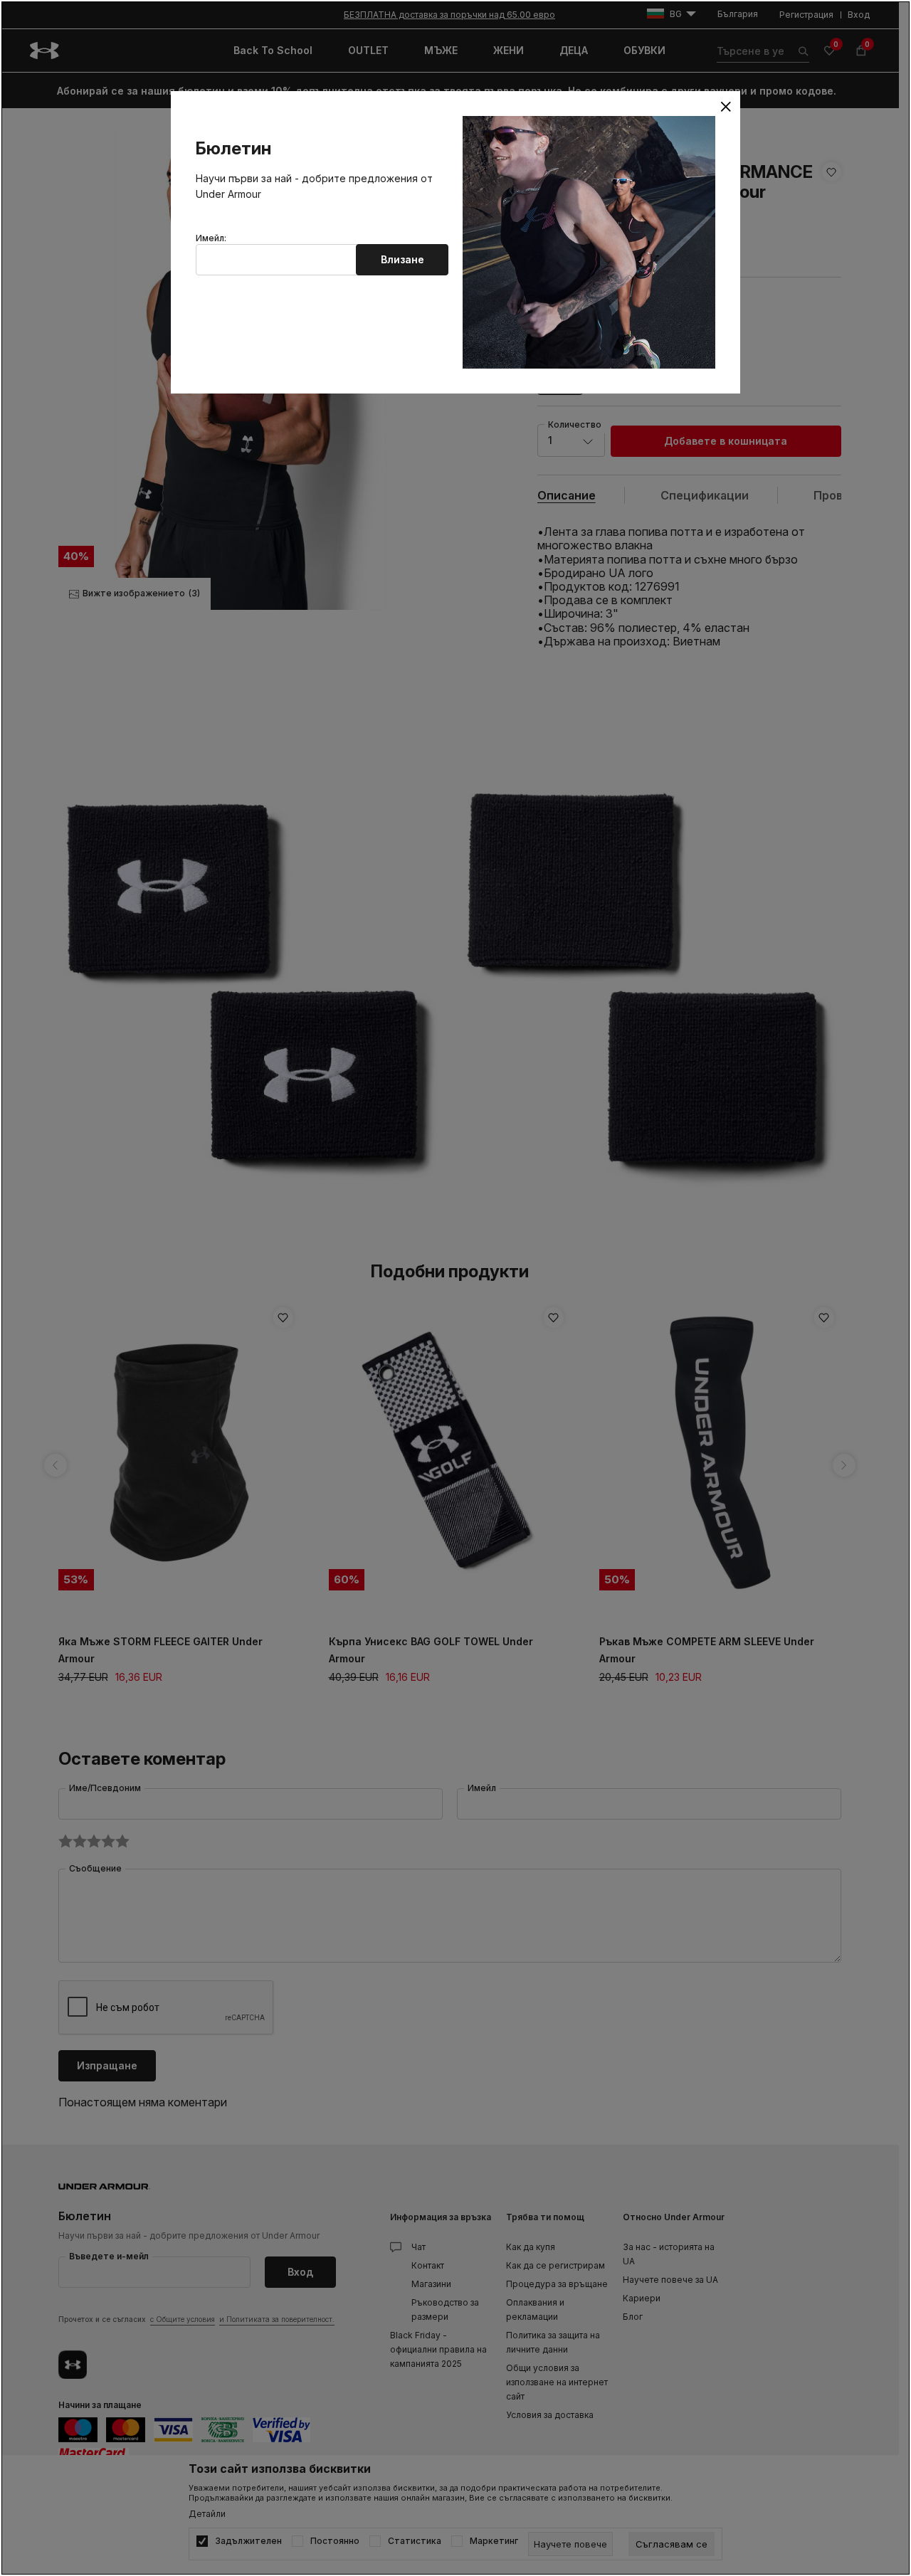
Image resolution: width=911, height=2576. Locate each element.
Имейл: (211, 238)
